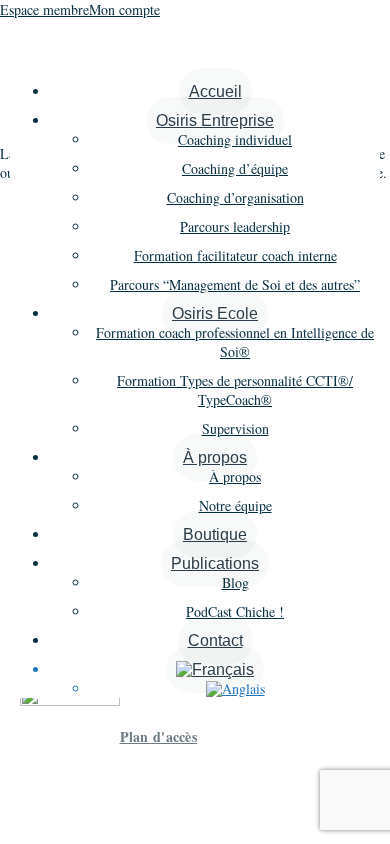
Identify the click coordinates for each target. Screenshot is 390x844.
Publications (215, 563)
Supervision (235, 428)
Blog (235, 582)
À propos (215, 457)
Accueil (215, 91)
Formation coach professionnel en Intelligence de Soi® (235, 342)
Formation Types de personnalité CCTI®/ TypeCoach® (235, 390)
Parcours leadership (235, 226)
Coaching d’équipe (235, 168)
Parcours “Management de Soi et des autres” (235, 284)
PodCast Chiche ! (235, 611)
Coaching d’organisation (235, 197)
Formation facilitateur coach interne (235, 255)
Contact (215, 640)
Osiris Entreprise (215, 120)
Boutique (215, 534)
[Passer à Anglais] (235, 688)
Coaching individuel (235, 139)
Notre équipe (235, 505)
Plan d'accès (159, 736)
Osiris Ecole (215, 313)
